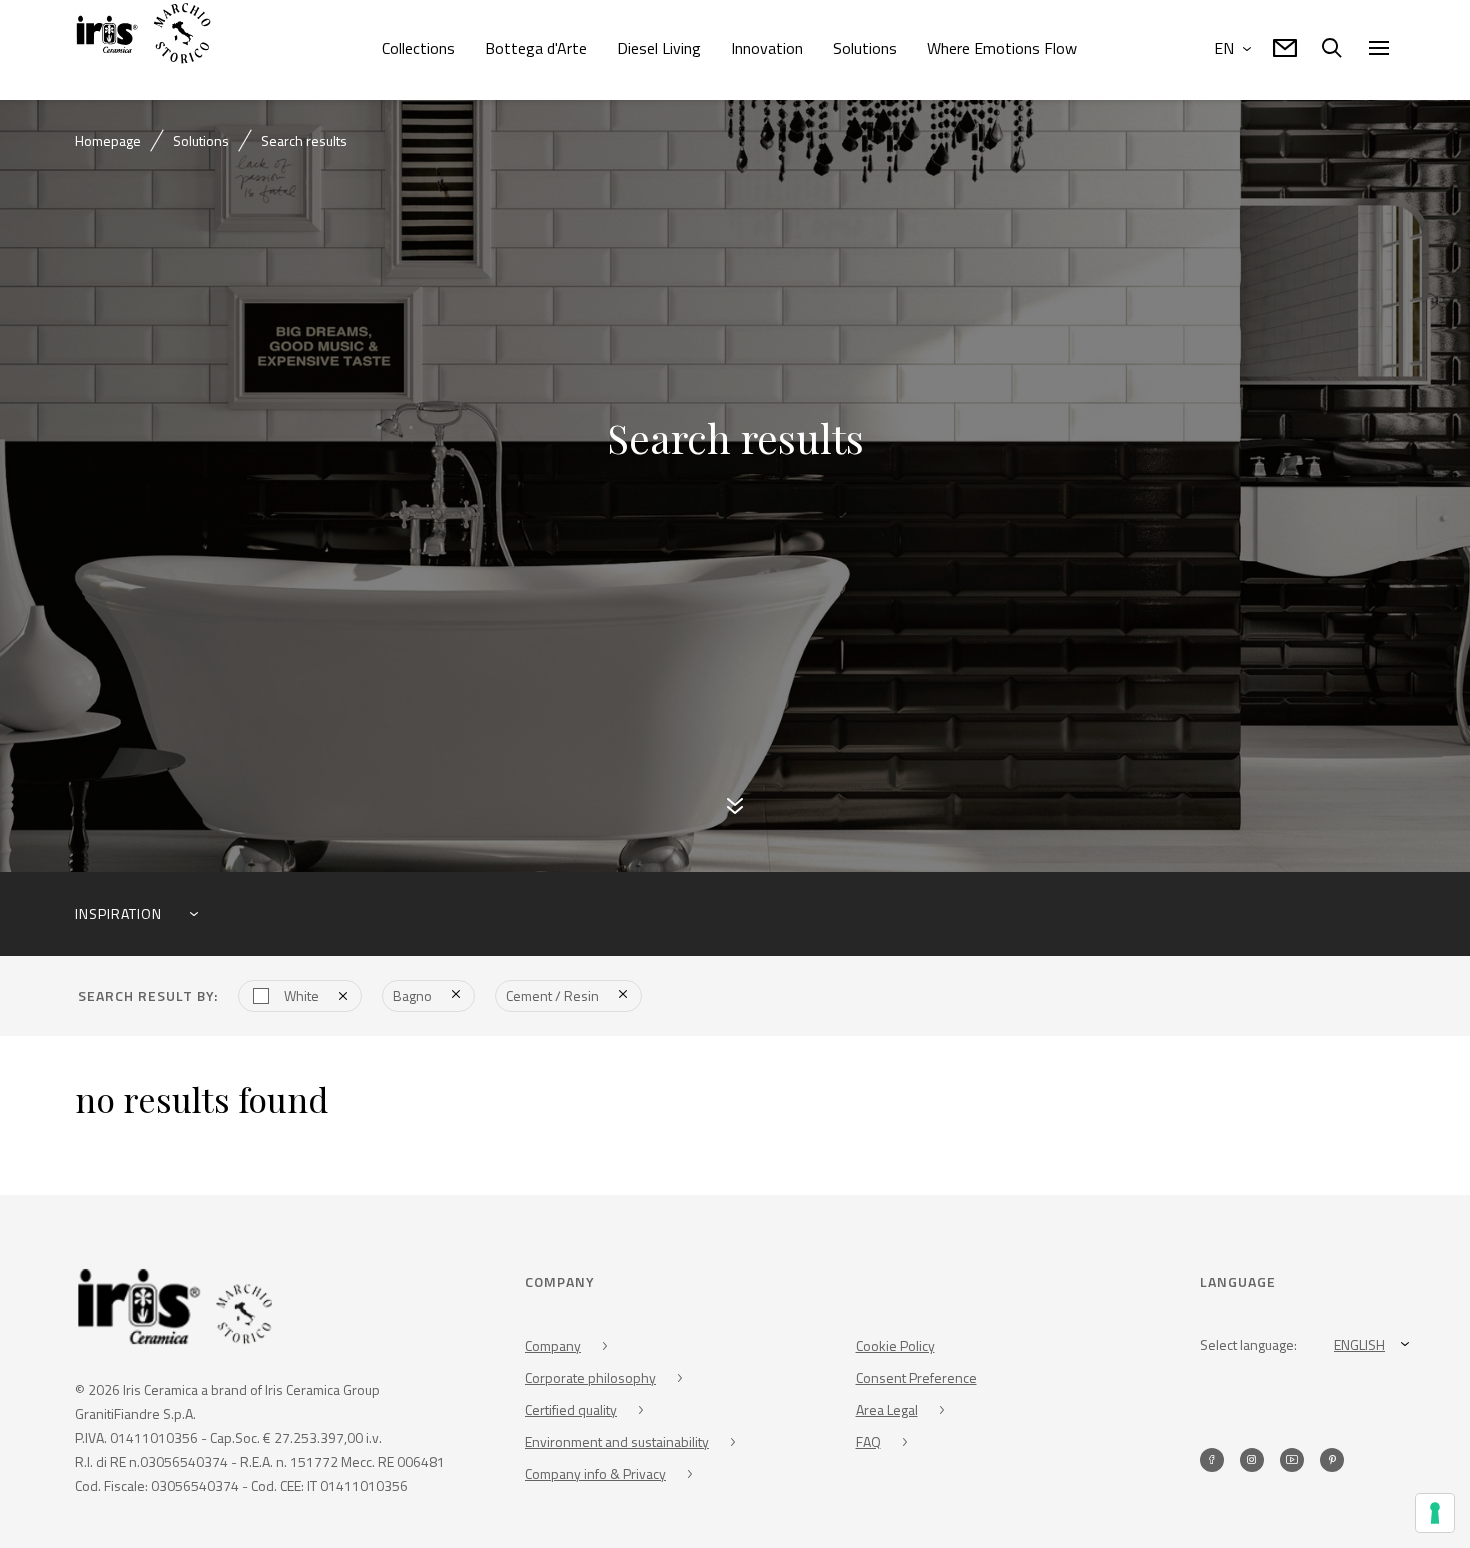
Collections (418, 48)
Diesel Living (659, 48)
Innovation (767, 48)
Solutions (865, 48)
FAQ (868, 1443)
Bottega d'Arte (536, 48)
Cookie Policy (895, 1347)
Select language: (1248, 1346)
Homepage (108, 140)
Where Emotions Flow (1002, 48)
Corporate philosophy (590, 1379)
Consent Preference (916, 1379)
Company (553, 1347)
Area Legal (887, 1411)
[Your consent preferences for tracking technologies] (1435, 1513)
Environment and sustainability (617, 1443)
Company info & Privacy (595, 1475)
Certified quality (571, 1411)
